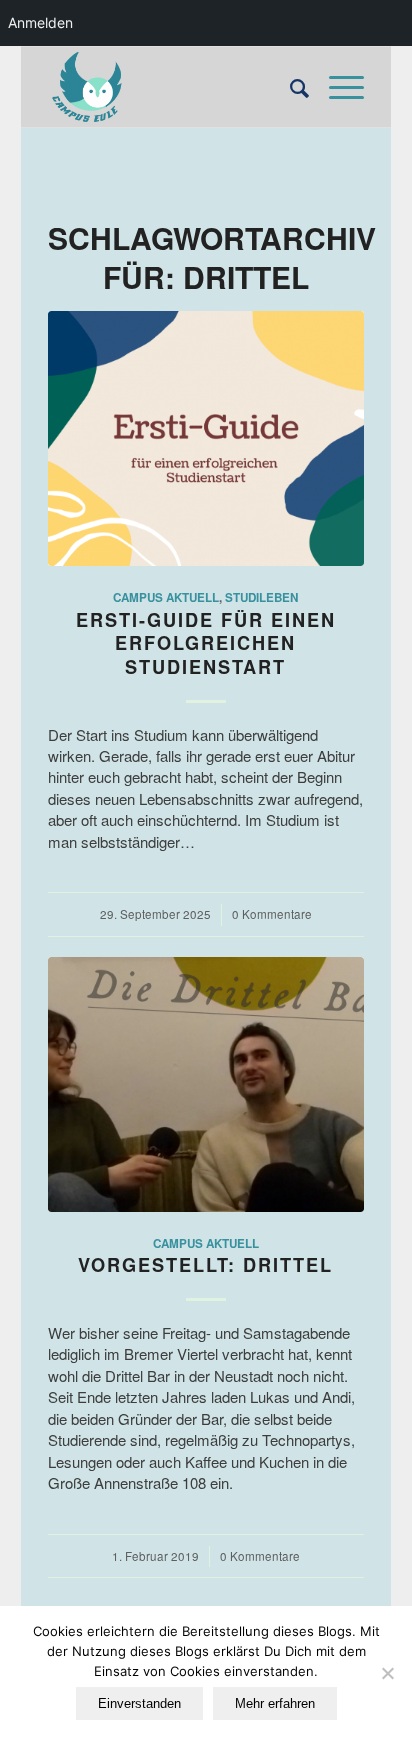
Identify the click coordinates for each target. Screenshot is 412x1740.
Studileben (261, 597)
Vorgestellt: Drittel (205, 1265)
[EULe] (174, 87)
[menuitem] (289, 87)
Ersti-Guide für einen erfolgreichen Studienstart (206, 643)
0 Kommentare (272, 914)
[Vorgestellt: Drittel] (205, 1084)
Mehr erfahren (275, 1703)
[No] (387, 1673)
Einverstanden (139, 1703)
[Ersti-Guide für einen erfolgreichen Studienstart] (205, 438)
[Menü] (336, 87)
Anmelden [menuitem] (40, 22)
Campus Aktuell (166, 597)
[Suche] (289, 87)
